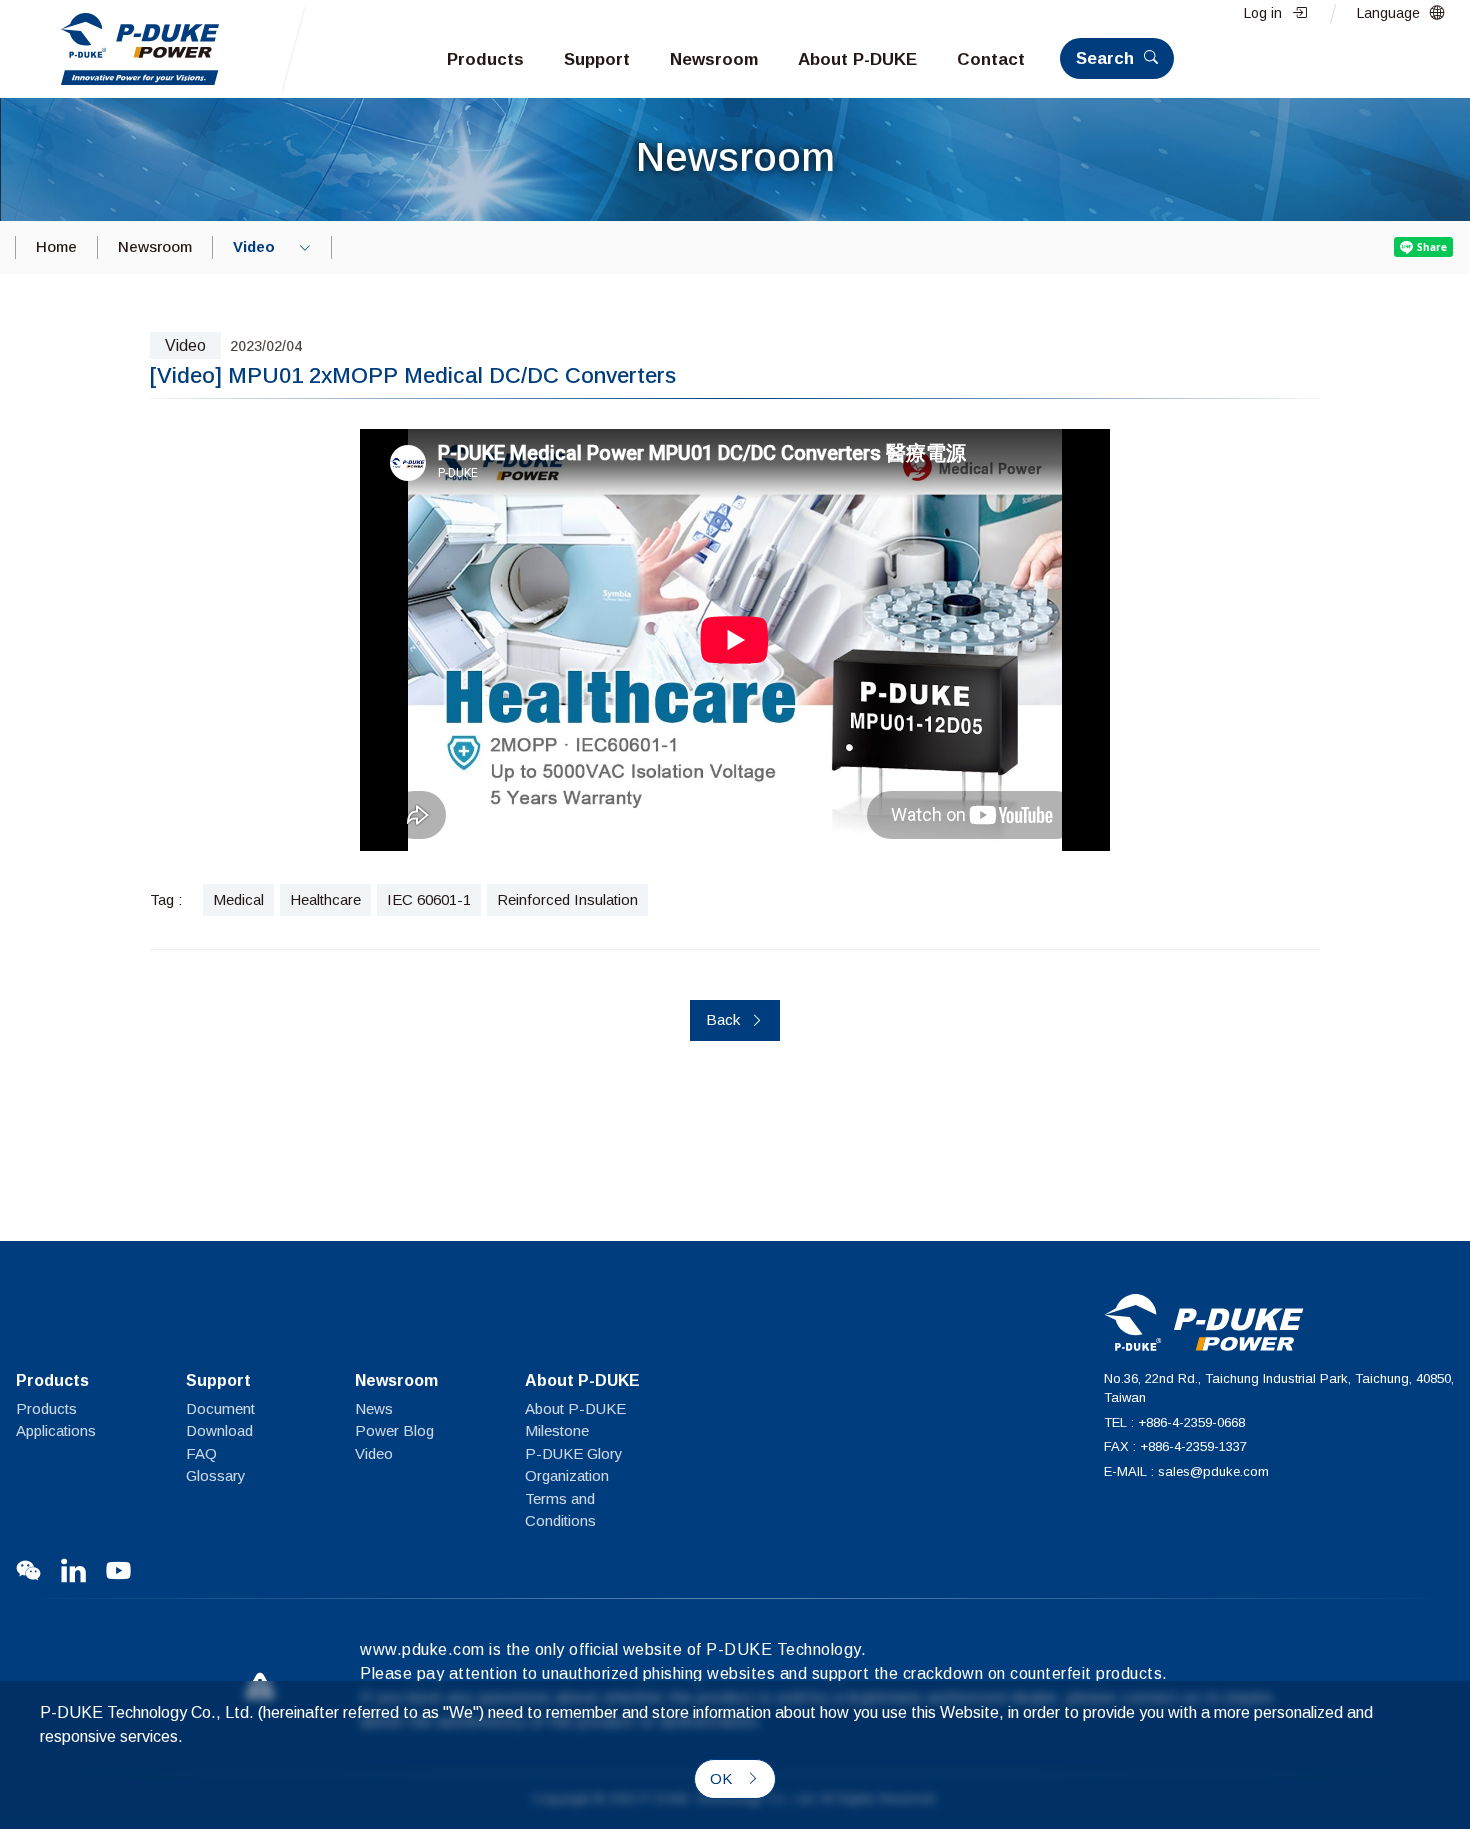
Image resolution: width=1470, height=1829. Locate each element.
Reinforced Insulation (567, 899)
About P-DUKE (575, 1408)
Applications (56, 1430)
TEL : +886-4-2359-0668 (1174, 1422)
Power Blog (394, 1430)
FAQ (201, 1453)
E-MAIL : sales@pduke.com (1186, 1471)
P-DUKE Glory (574, 1453)
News (374, 1408)
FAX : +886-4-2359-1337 (1175, 1446)
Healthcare (325, 899)
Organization (567, 1475)
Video (374, 1453)
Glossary (216, 1475)
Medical (238, 899)
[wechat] (28, 1570)
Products (46, 1408)
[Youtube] (118, 1570)
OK (723, 1778)
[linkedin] (73, 1570)
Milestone (557, 1430)
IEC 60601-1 (429, 899)
